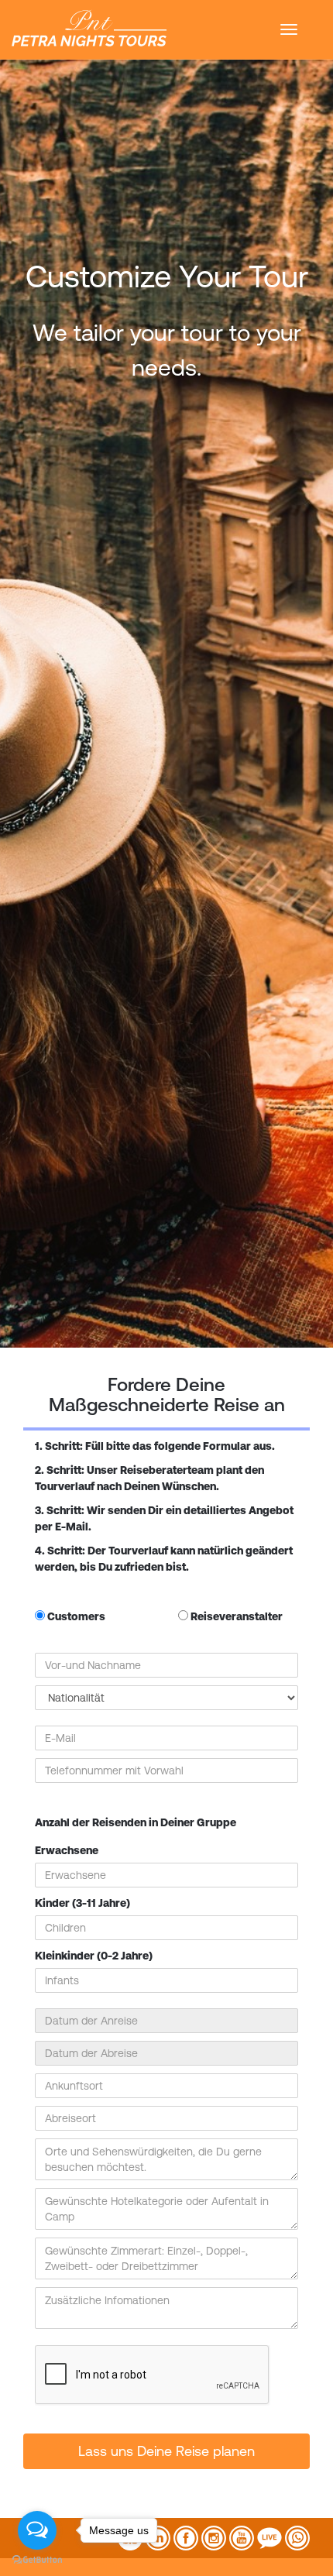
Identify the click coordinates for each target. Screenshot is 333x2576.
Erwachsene (67, 1850)
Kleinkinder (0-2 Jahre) (94, 1956)
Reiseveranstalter (235, 1616)
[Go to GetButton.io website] (37, 2560)
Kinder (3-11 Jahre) (82, 1903)
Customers (75, 1616)
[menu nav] (289, 29)
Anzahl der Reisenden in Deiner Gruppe (136, 1822)
